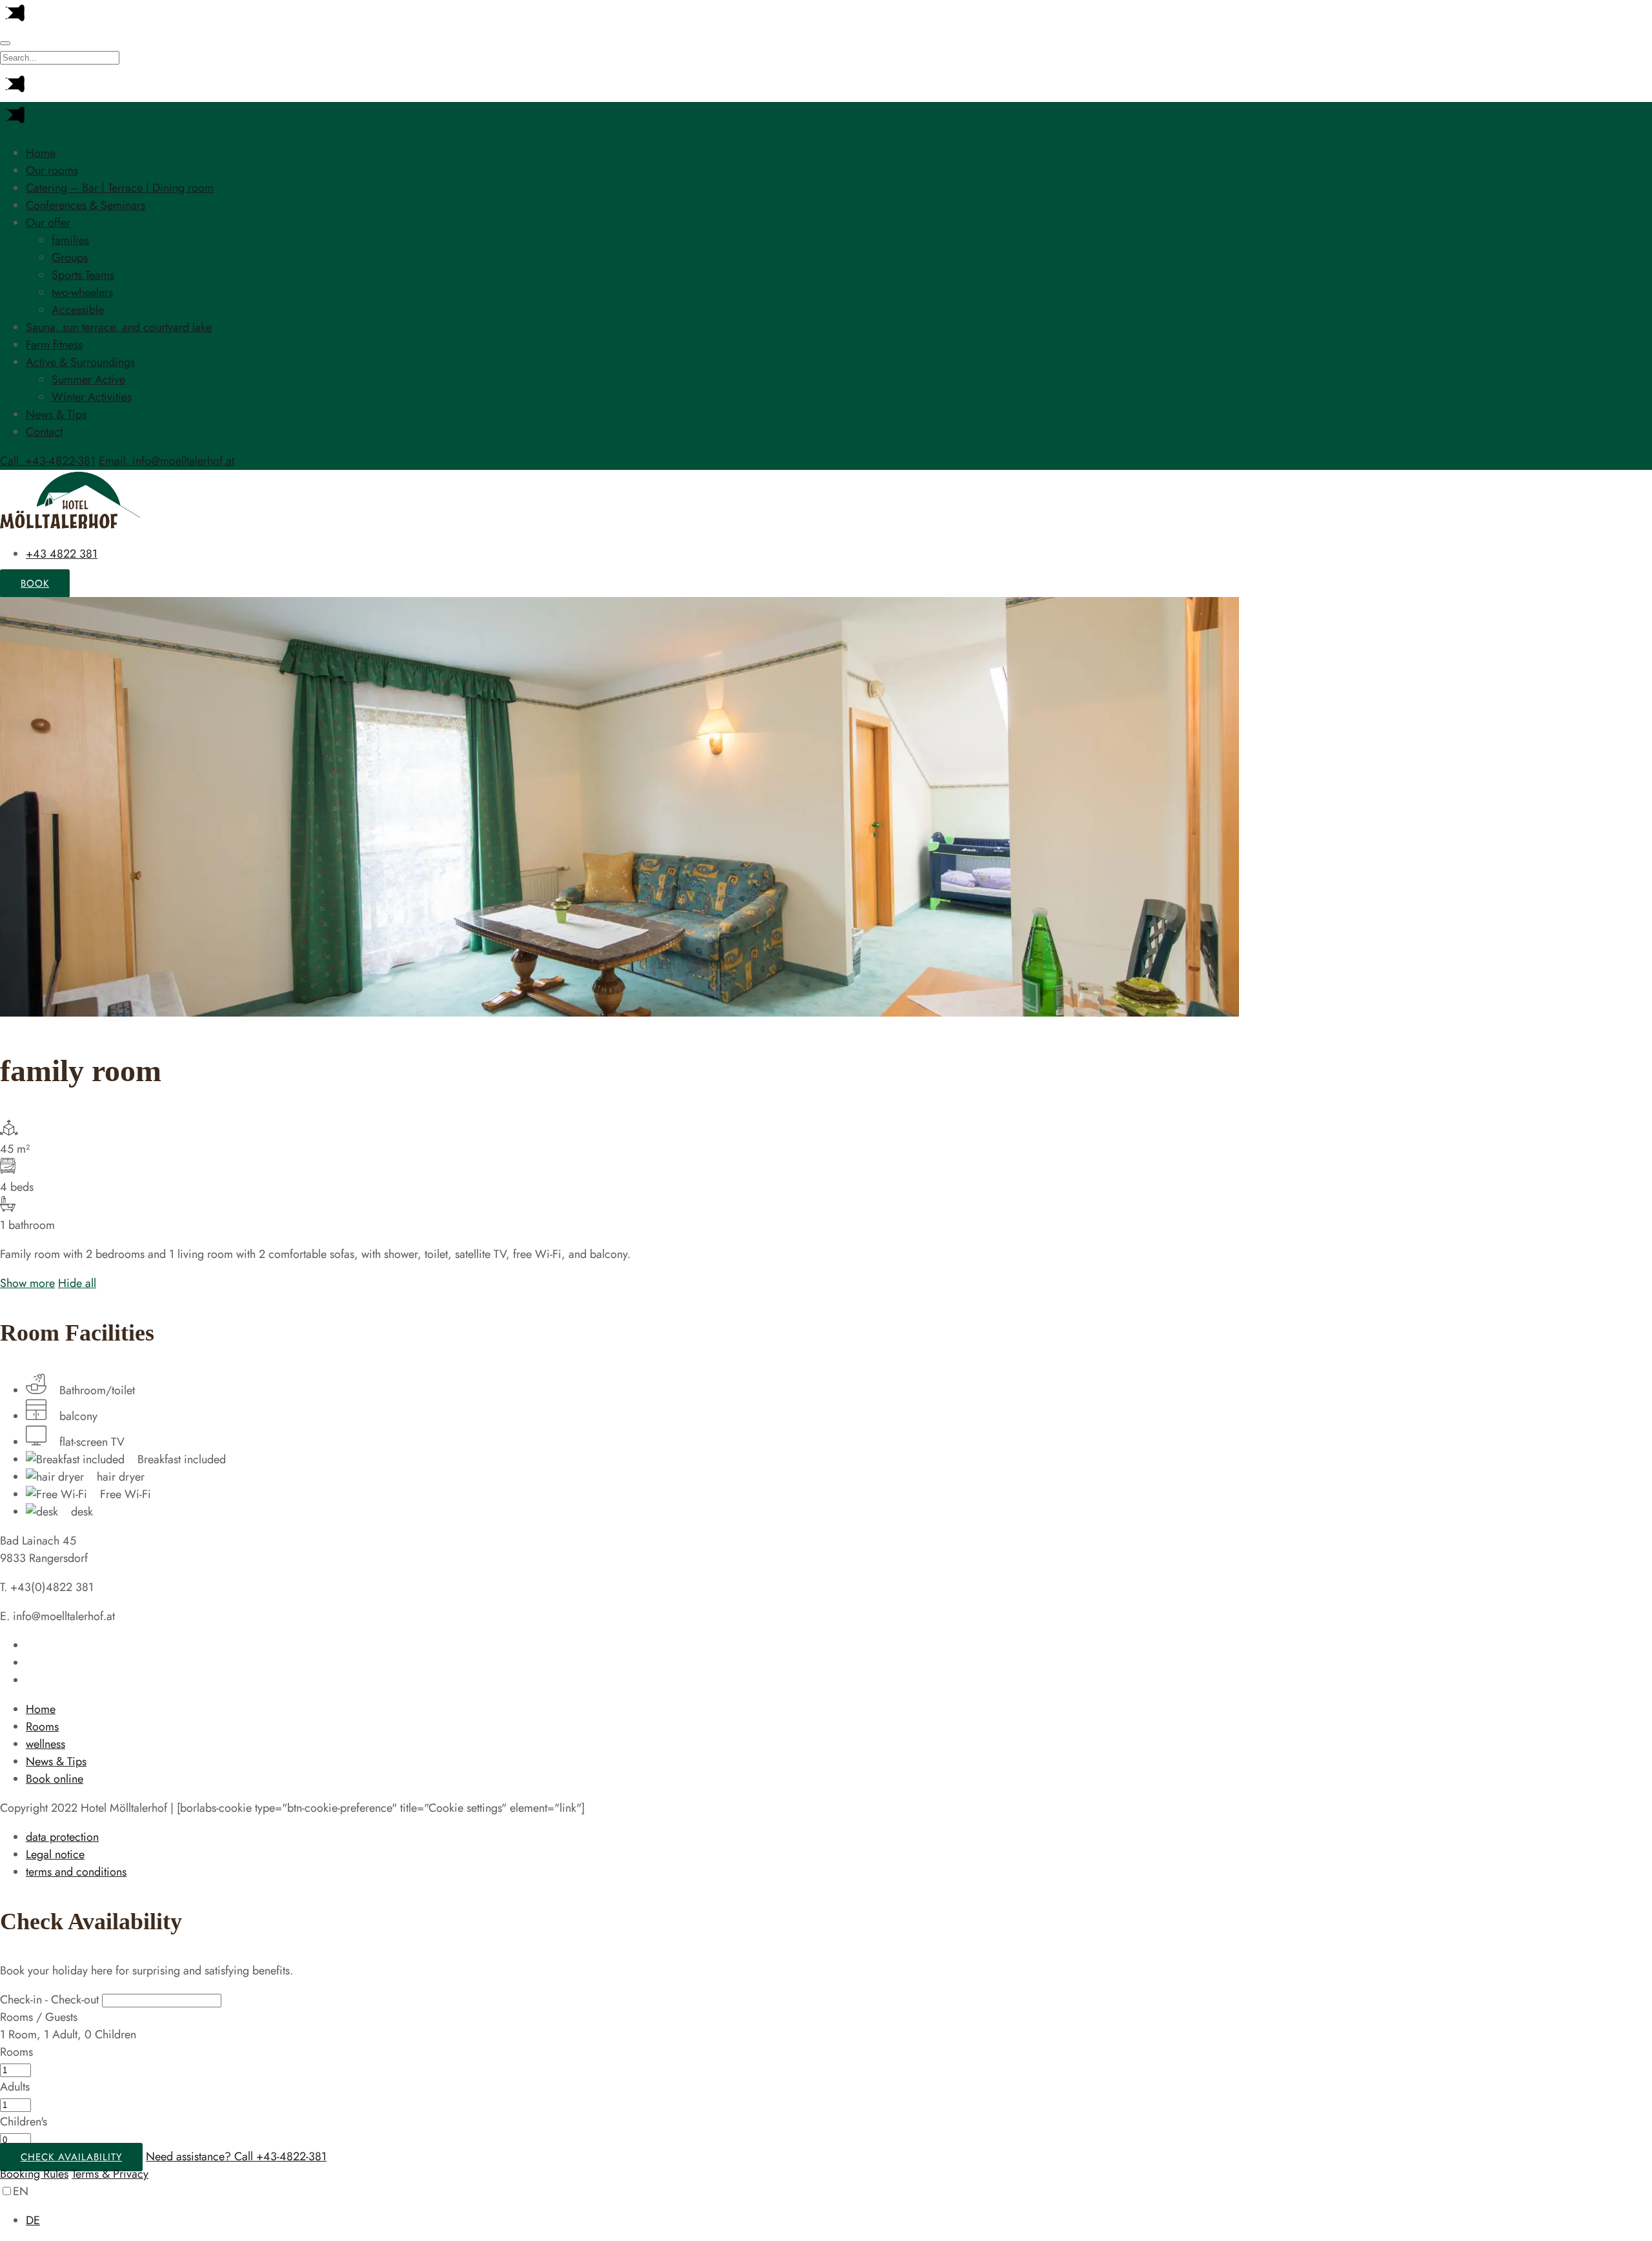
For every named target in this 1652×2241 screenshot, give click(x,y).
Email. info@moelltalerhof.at (166, 461)
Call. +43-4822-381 (48, 461)
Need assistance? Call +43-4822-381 (236, 2156)
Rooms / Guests (39, 2017)
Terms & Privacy (110, 2174)
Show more (27, 1283)
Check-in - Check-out (49, 2000)
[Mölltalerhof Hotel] (71, 525)
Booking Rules (34, 2174)
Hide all (77, 1283)
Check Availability (71, 2157)
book (35, 583)
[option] (839, 2221)
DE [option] (33, 2220)
